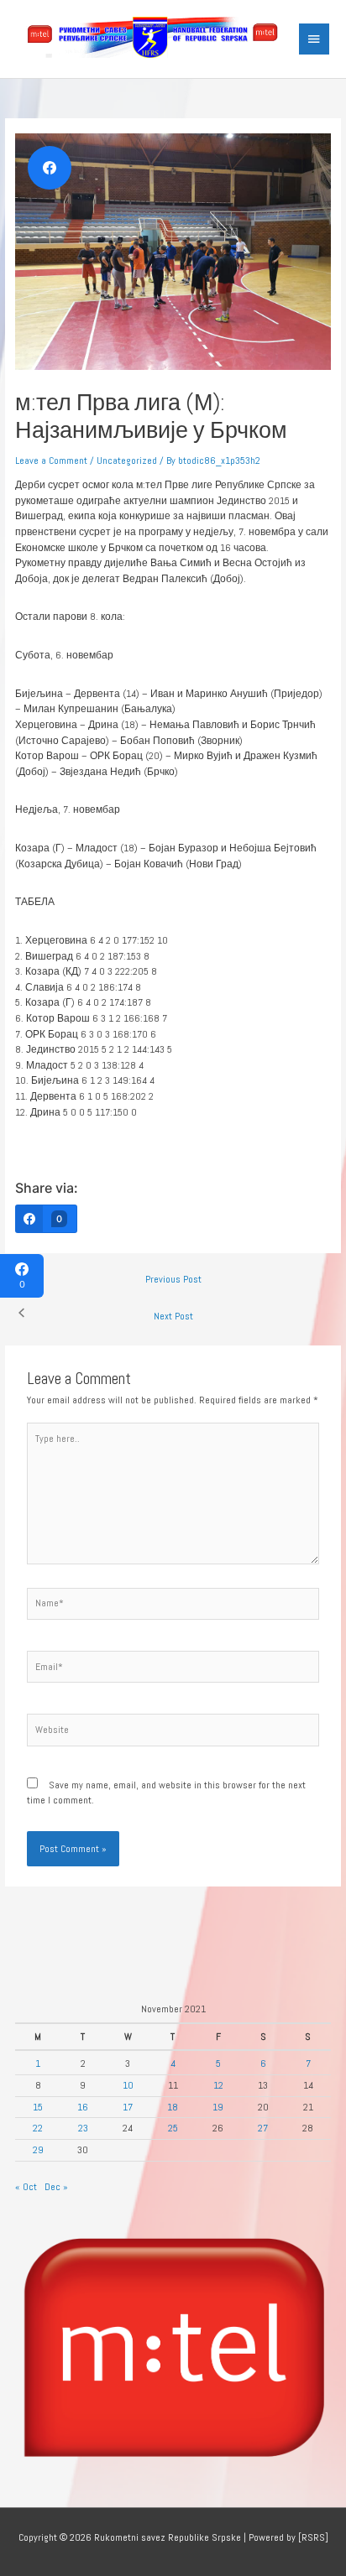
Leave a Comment (51, 460)
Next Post (173, 1316)
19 (218, 2107)
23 (83, 2128)
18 (173, 2107)
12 (218, 2085)
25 (173, 2128)
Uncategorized (127, 460)
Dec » (56, 2186)
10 (128, 2085)
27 (263, 2128)
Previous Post (173, 1279)
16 (83, 2107)
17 (128, 2107)
